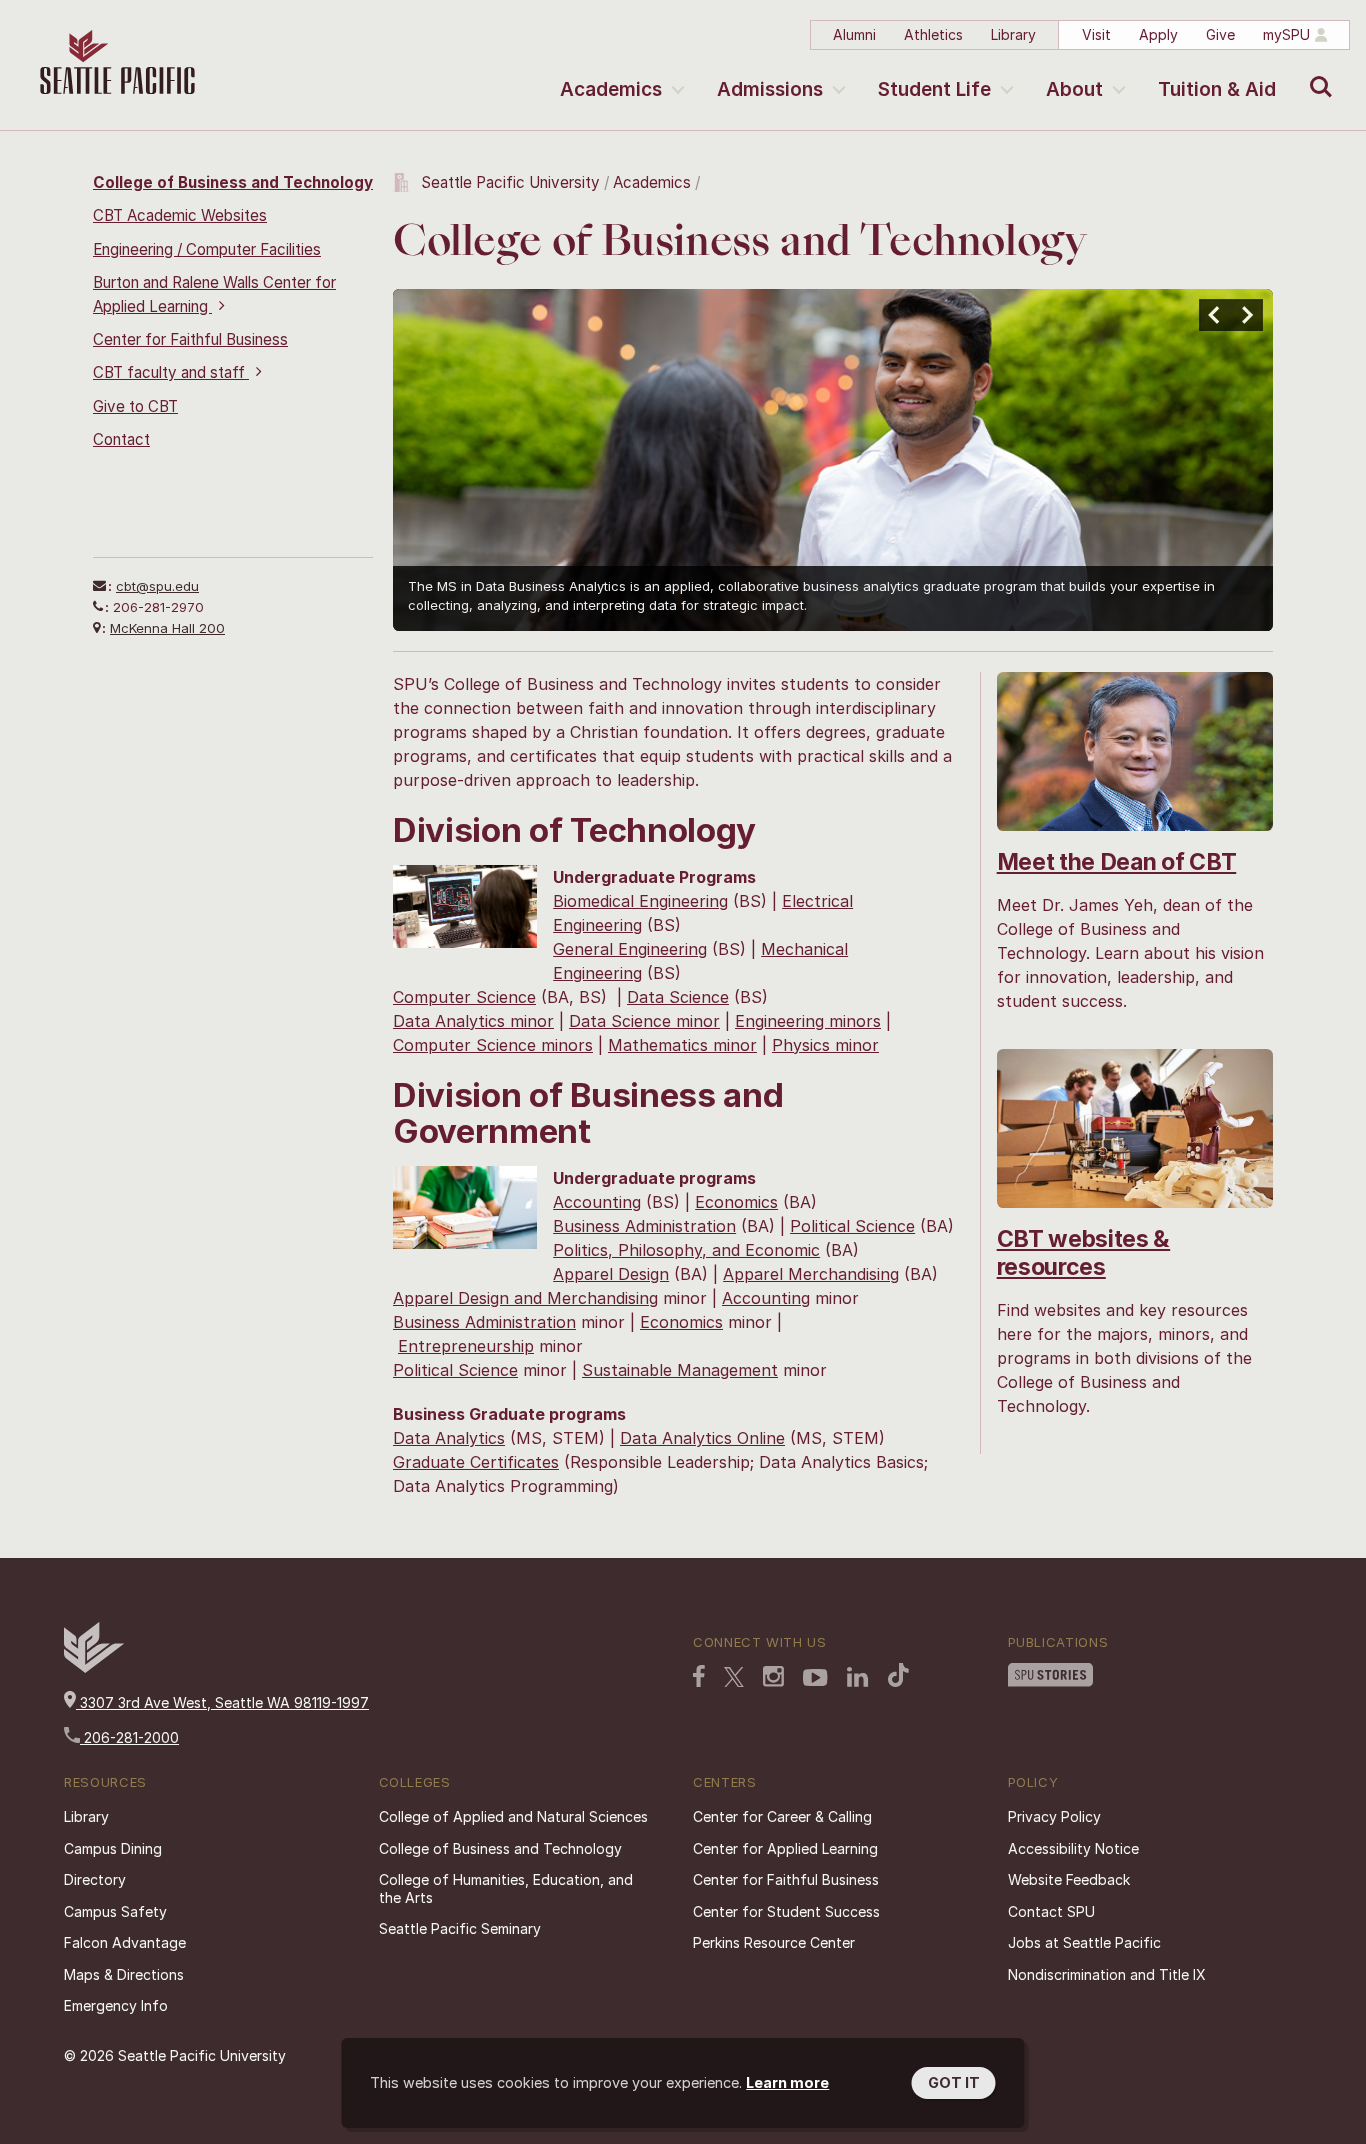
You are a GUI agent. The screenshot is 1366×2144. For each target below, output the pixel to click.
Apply (1158, 34)
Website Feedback (1069, 1879)
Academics (611, 89)
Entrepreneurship (466, 1346)
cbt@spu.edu (157, 586)
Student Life (934, 89)
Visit (1096, 34)
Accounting (597, 1202)
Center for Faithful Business (190, 339)
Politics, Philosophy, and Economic (686, 1250)
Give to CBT (135, 406)
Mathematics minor (682, 1045)
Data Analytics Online (702, 1438)
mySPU (1286, 34)
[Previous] (1215, 315)
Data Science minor (644, 1021)
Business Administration (644, 1226)
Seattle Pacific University (510, 182)
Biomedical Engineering (640, 901)
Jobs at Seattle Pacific (1084, 1942)
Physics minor (825, 1045)
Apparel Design (611, 1274)
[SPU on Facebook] (699, 1678)
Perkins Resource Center (774, 1942)
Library (1013, 34)
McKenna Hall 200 (167, 628)
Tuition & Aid (1217, 89)
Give (1220, 34)
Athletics (933, 34)
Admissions (770, 89)
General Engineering (630, 949)
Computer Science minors (493, 1045)
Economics (736, 1202)
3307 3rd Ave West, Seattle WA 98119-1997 (222, 1702)
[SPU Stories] (1050, 1677)
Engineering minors (808, 1021)
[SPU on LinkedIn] (858, 1679)
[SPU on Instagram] (773, 1678)
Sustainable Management (680, 1370)
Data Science (678, 997)
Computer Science (464, 997)
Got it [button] (954, 2082)
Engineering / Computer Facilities (207, 249)
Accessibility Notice (1073, 1848)
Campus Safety (115, 1911)
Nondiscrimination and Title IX (1107, 1974)
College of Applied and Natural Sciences (513, 1816)
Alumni (854, 34)
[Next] (1247, 315)
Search (1316, 72)
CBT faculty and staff (171, 372)
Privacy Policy (1054, 1816)
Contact (121, 439)
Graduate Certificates (476, 1462)
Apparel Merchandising (811, 1274)
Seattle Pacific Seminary (460, 1928)
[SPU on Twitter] (734, 1679)
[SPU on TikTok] (898, 1677)
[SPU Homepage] (94, 1667)
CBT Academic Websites (180, 215)
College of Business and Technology (233, 182)
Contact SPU (1051, 1911)
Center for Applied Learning (785, 1848)
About (1074, 89)
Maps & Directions (124, 1974)
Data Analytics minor (473, 1021)
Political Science (852, 1226)
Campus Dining (113, 1848)
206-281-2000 (129, 1737)
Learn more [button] (787, 2082)
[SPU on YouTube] (815, 1680)
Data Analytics (449, 1438)
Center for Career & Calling (782, 1816)
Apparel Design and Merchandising (525, 1298)
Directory (95, 1879)
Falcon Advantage (125, 1942)
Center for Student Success (786, 1911)
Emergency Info (116, 2005)
